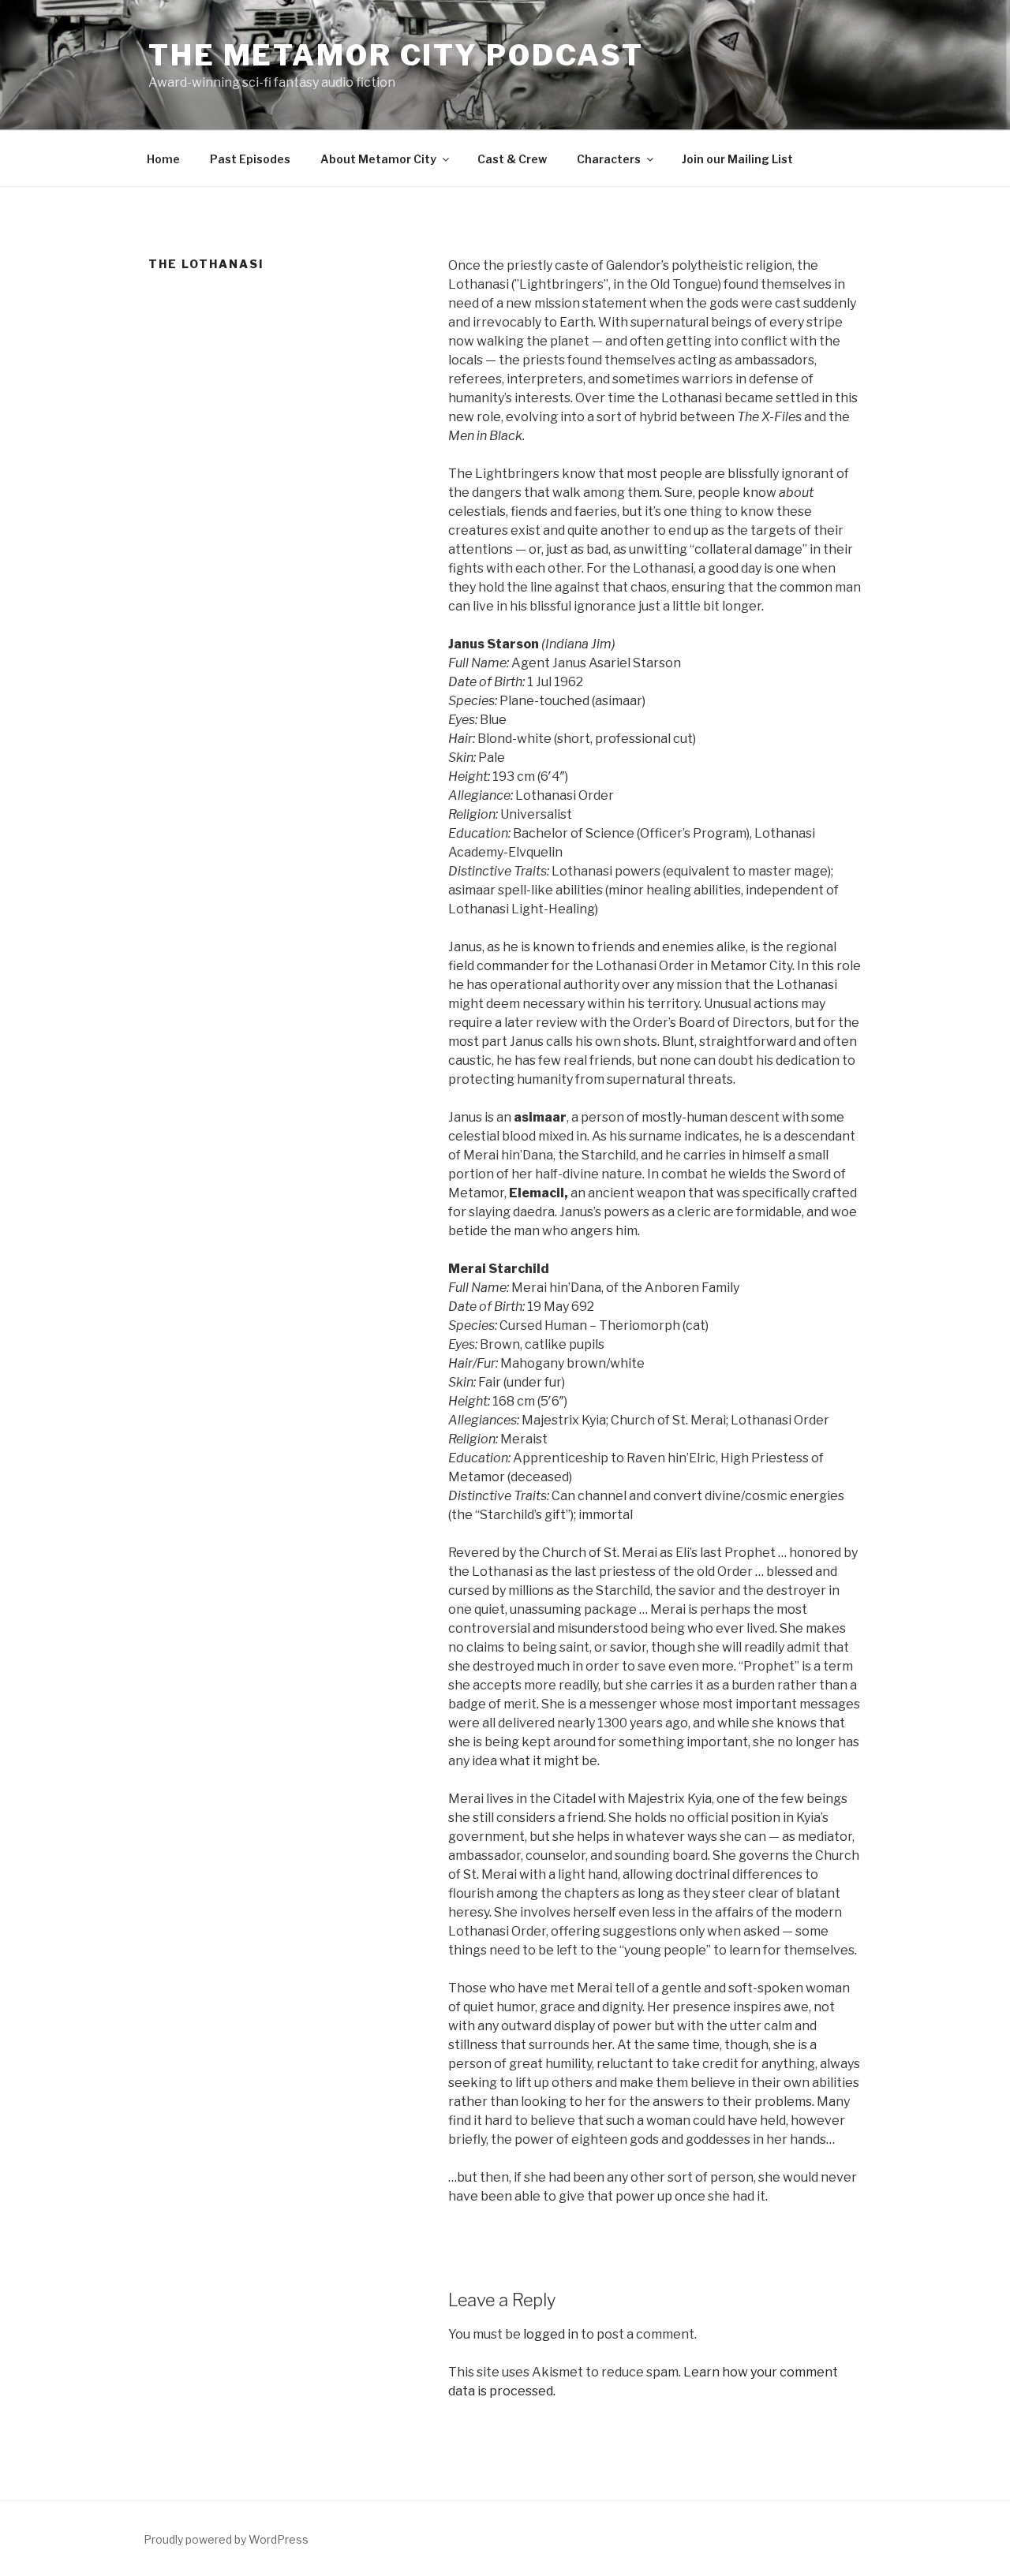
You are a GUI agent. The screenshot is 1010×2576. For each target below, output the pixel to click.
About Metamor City (378, 159)
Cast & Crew (512, 159)
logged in (551, 2334)
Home (163, 159)
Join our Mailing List (737, 159)
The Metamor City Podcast (396, 55)
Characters (609, 159)
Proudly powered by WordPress (226, 2539)
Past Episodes (250, 159)
